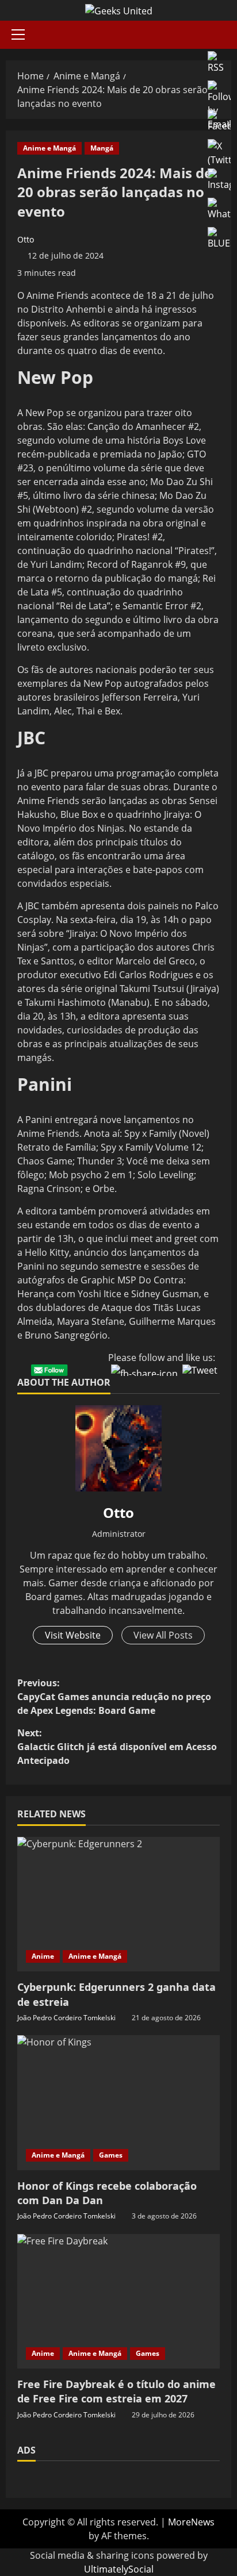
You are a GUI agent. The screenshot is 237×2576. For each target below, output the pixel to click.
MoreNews (191, 2522)
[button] (18, 34)
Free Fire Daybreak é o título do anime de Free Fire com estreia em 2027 (116, 2391)
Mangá (102, 148)
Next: (117, 1747)
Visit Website (73, 1635)
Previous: (114, 1697)
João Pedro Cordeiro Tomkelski (66, 2018)
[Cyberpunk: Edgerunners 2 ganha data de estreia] (118, 1904)
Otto (26, 239)
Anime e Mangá (49, 148)
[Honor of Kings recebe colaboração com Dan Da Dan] (118, 2103)
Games (111, 2155)
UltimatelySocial (119, 2569)
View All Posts (163, 1635)
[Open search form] (228, 35)
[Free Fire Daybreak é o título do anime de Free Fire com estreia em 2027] (118, 2302)
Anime (43, 1956)
